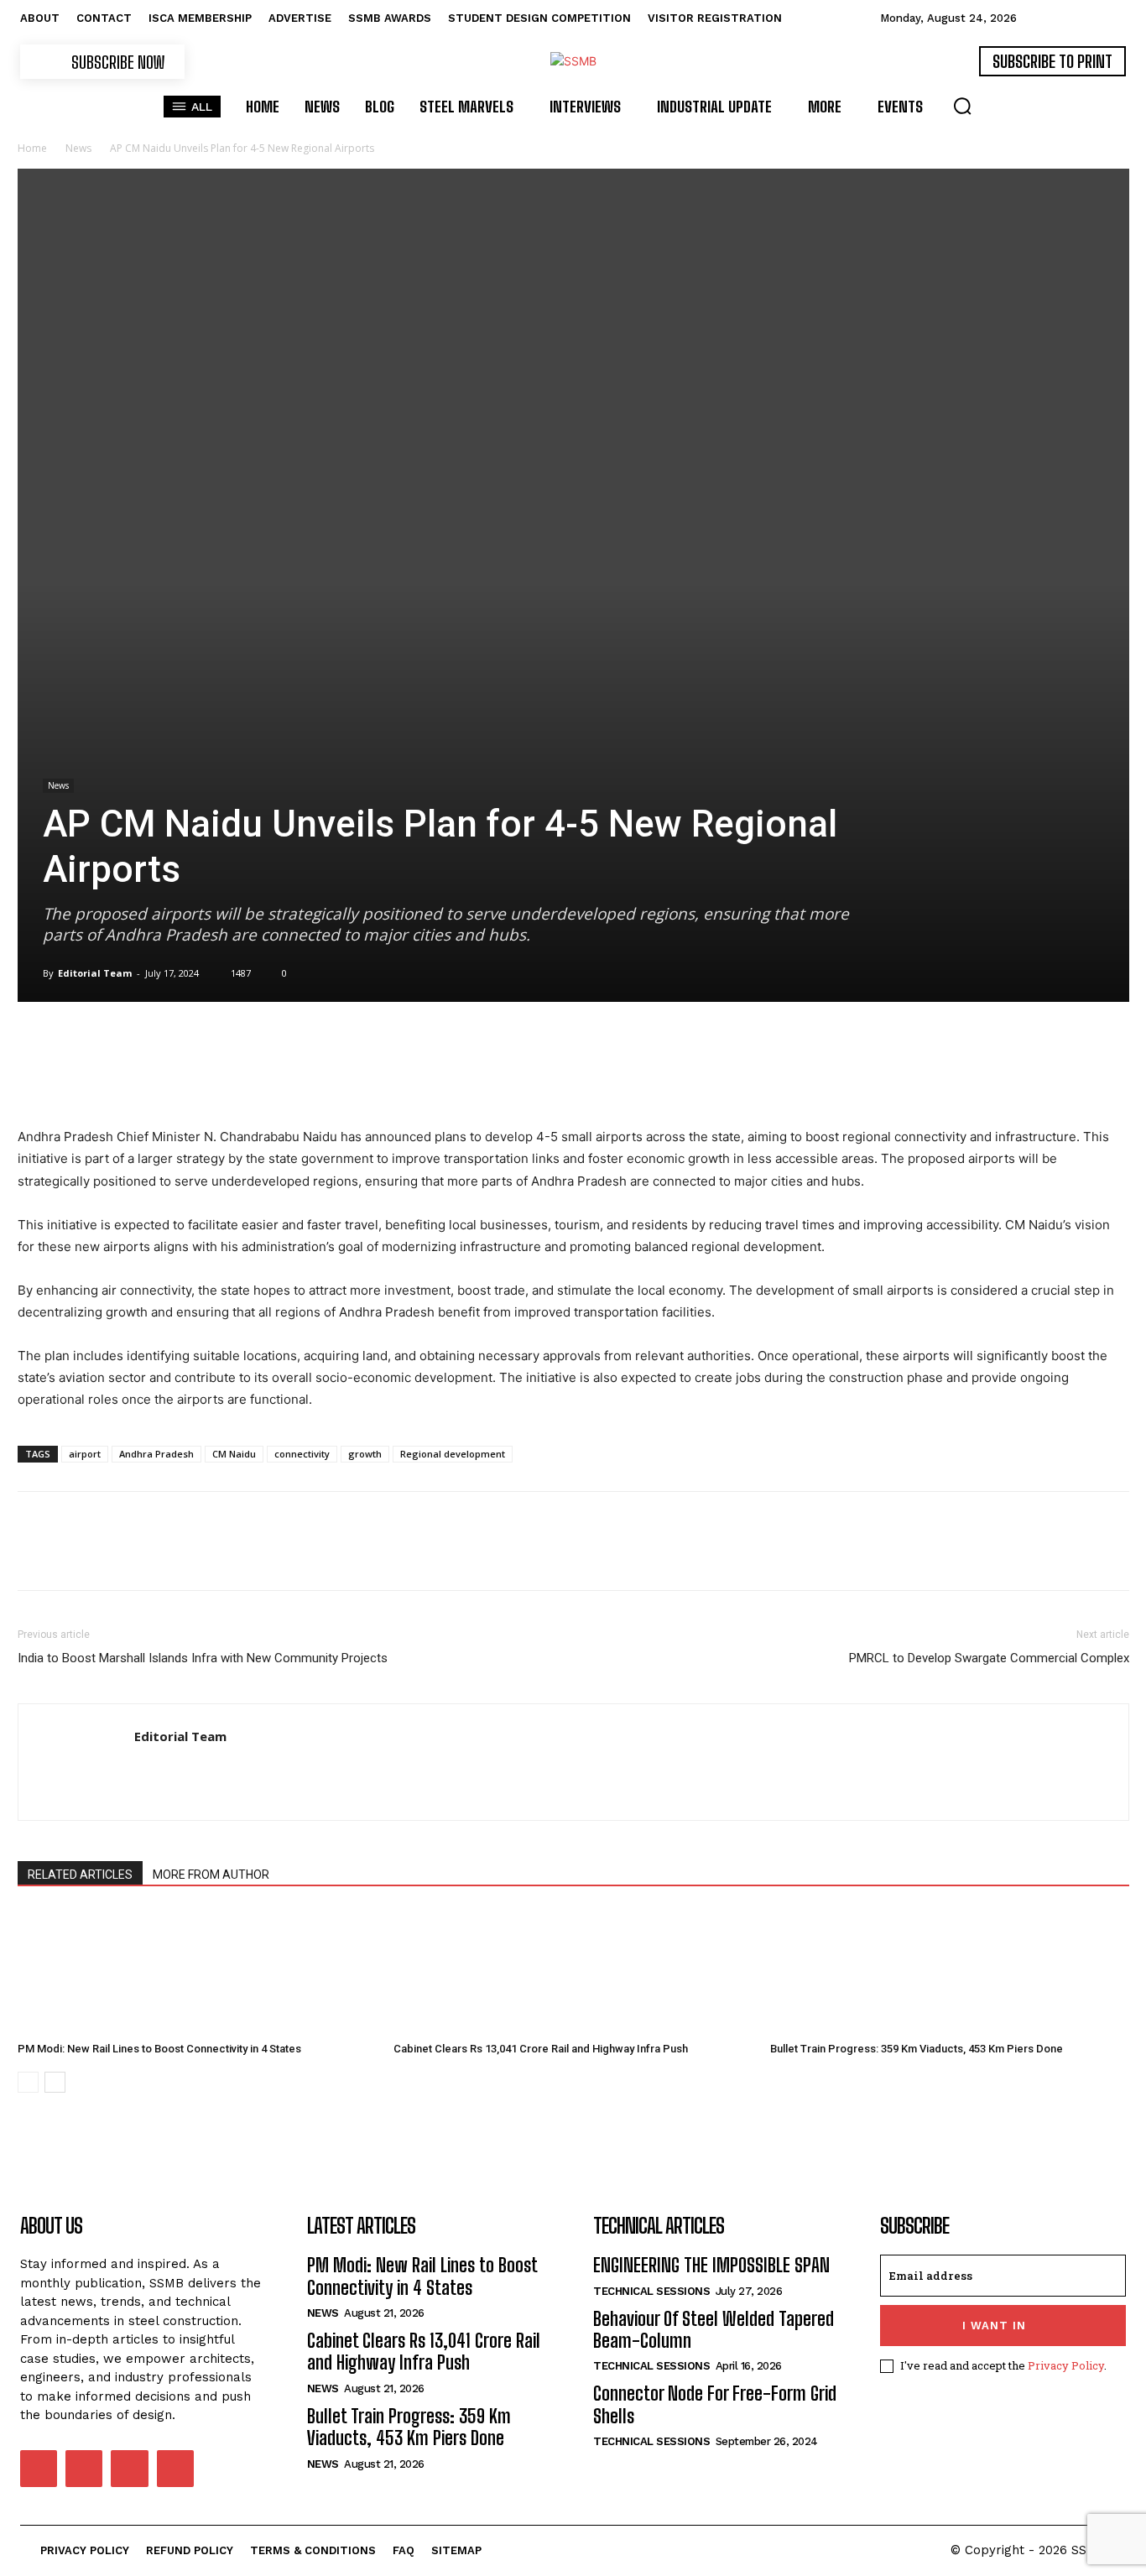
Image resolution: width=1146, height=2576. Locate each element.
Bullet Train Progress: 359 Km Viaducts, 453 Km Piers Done (917, 2049)
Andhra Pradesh (156, 1454)
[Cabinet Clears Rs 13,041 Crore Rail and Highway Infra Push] (573, 1972)
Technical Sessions (651, 2291)
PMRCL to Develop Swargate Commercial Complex (989, 1658)
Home (32, 148)
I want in (994, 2326)
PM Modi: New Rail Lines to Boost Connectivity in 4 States (159, 2049)
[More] (305, 1078)
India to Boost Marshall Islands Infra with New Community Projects (203, 1658)
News (78, 148)
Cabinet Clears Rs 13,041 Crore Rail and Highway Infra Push (541, 2049)
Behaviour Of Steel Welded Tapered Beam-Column (714, 2330)
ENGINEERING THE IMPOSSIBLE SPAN (711, 2265)
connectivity (302, 1454)
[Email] (227, 1078)
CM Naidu (234, 1454)
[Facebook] (34, 1078)
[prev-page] (28, 2082)
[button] (962, 106)
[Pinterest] (112, 1078)
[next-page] (55, 2082)
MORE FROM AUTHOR (211, 1875)
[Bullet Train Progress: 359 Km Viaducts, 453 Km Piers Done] (950, 1972)
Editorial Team (95, 973)
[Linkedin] (189, 1078)
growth (365, 1454)
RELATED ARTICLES (80, 1875)
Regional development (453, 1454)
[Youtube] (175, 2469)
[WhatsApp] (150, 1078)
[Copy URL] (266, 1078)
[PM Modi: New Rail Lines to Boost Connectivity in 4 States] (197, 1972)
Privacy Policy (1066, 2365)
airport (85, 1454)
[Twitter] (73, 1078)
